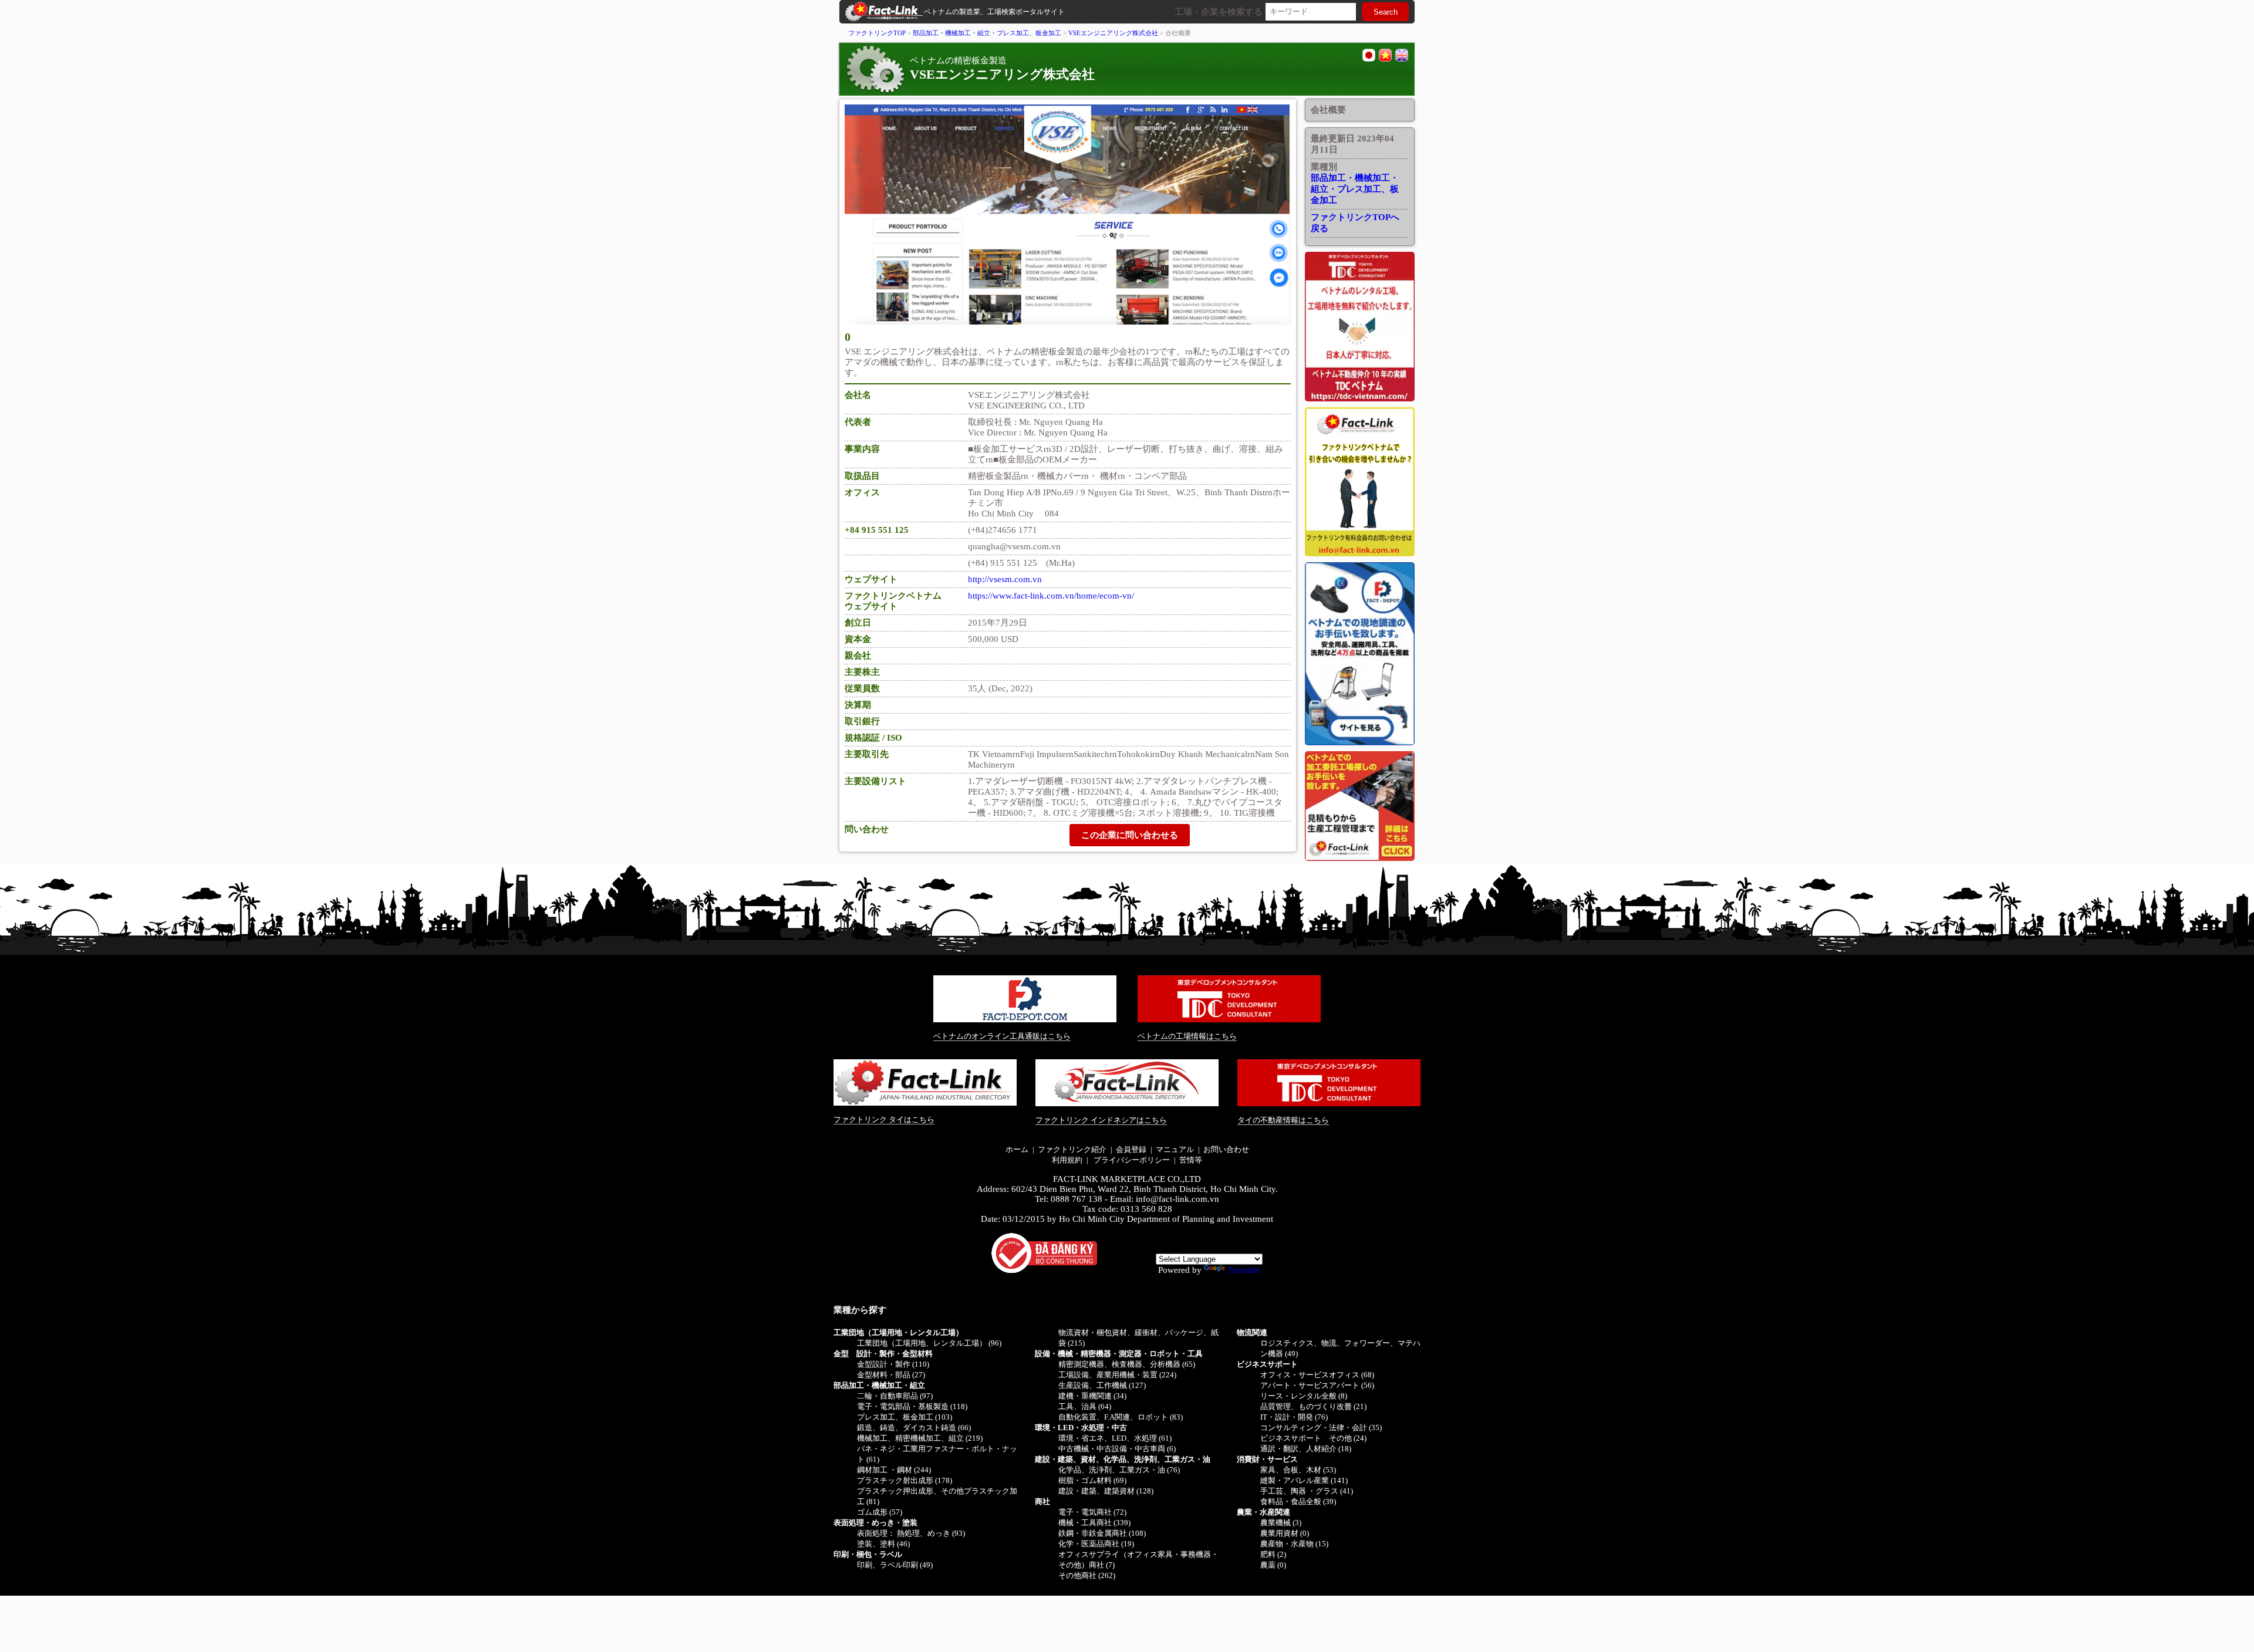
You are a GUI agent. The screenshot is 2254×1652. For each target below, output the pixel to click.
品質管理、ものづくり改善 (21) (1313, 1406)
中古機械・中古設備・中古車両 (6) (1117, 1449)
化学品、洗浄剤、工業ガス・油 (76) (1119, 1470)
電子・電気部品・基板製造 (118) (912, 1406)
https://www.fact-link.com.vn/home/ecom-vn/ (1051, 596)
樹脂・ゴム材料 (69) (1092, 1480)
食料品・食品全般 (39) (1298, 1501)
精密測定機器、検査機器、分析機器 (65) (1127, 1364)
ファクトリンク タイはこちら (884, 1119)
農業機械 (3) (1281, 1523)
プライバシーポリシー (1131, 1160)
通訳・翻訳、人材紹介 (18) (1306, 1449)
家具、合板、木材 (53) (1298, 1470)
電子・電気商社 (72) (1092, 1512)
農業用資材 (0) (1285, 1533)
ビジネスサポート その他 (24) (1313, 1438)
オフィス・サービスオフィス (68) (1317, 1375)
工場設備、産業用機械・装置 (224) (1117, 1375)
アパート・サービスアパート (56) (1317, 1385)
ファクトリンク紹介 (1072, 1149)
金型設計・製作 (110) (893, 1364)
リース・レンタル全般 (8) (1304, 1396)
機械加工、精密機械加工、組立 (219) (920, 1438)
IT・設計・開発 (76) (1294, 1417)
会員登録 (1131, 1149)
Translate (1244, 1270)
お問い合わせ (1226, 1149)
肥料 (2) (1273, 1554)
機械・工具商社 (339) (1094, 1523)
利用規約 (1067, 1160)
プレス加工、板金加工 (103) (905, 1417)
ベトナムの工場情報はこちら (1187, 1036)
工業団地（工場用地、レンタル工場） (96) (929, 1343)
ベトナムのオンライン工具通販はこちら (1002, 1036)
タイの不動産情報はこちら (1283, 1120)
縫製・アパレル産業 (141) (1304, 1480)
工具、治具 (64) (1085, 1406)
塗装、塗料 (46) (883, 1544)
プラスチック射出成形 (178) (905, 1480)
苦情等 (1191, 1160)
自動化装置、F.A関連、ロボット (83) (1121, 1417)
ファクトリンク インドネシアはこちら (1101, 1120)
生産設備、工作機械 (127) (1102, 1385)
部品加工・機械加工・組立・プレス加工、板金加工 (987, 33)
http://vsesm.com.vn (1005, 579)
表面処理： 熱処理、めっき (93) (911, 1533)
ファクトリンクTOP (877, 33)
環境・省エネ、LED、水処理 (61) (1115, 1438)
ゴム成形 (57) (880, 1512)
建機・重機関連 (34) (1092, 1396)
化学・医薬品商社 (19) (1096, 1544)
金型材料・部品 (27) (891, 1375)
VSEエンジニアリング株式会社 (1113, 33)
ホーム (1017, 1149)
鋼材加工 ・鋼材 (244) (894, 1470)
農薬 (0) (1273, 1565)
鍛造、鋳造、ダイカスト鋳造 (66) (914, 1428)
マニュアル (1175, 1149)
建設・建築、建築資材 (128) (1106, 1491)
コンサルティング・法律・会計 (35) (1321, 1428)
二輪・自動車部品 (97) (895, 1396)
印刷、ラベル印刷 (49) (895, 1565)
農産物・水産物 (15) (1294, 1544)
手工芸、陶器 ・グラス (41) (1307, 1491)
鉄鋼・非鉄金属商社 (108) (1102, 1533)
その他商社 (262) (1087, 1575)
